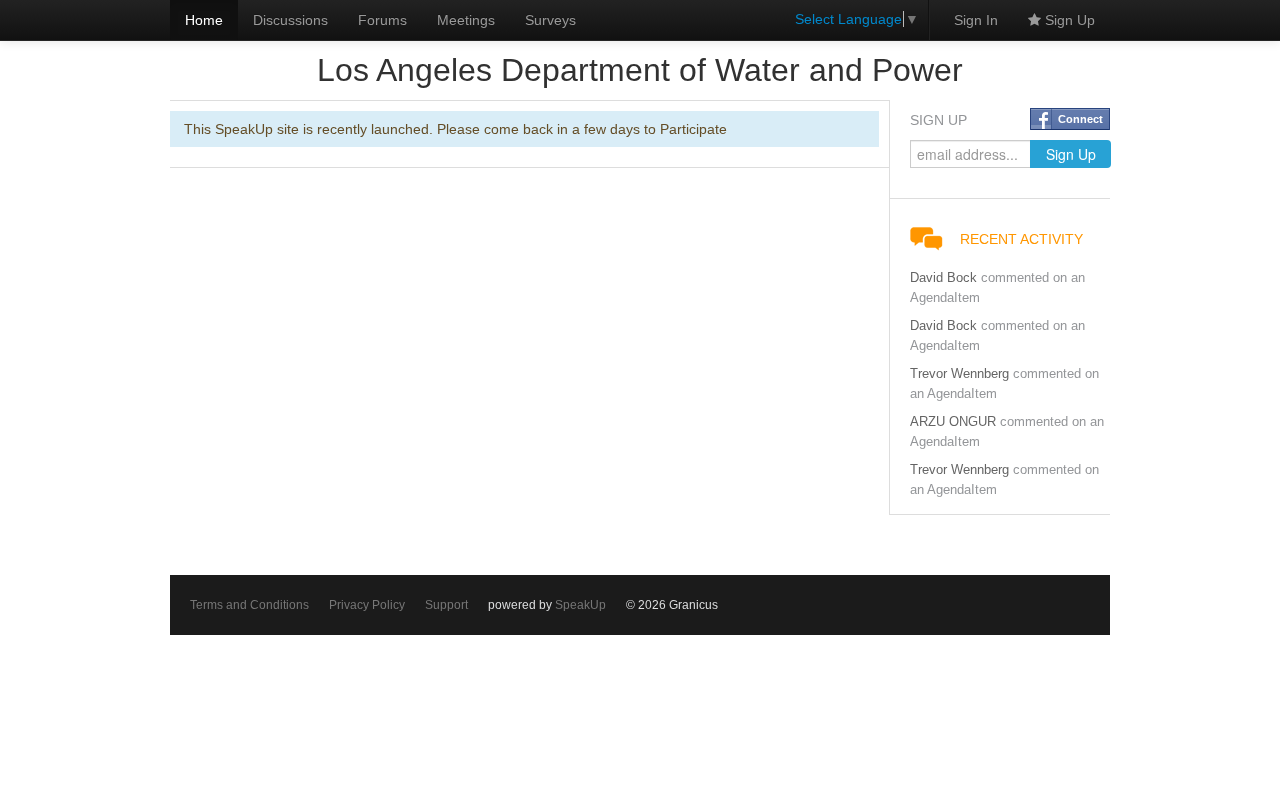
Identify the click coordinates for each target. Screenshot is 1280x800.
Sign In (976, 20)
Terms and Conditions (249, 605)
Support (446, 605)
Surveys (550, 20)
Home (204, 20)
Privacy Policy (367, 605)
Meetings (466, 20)
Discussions (290, 20)
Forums (382, 20)
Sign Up (1068, 20)
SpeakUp (580, 605)
